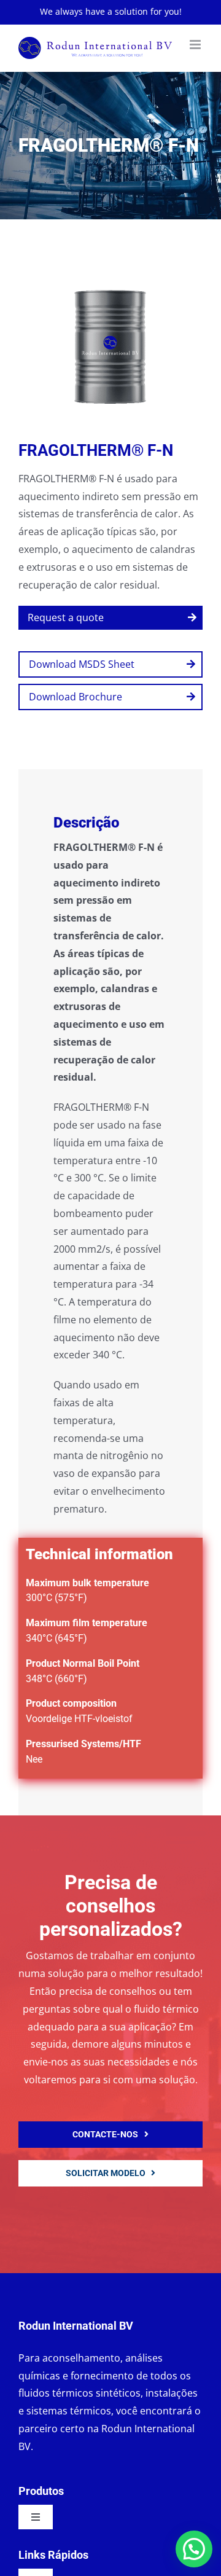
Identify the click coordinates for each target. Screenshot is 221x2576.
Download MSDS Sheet (82, 664)
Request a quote (66, 617)
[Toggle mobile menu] (196, 45)
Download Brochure (76, 697)
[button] (194, 2549)
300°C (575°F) (56, 1598)
